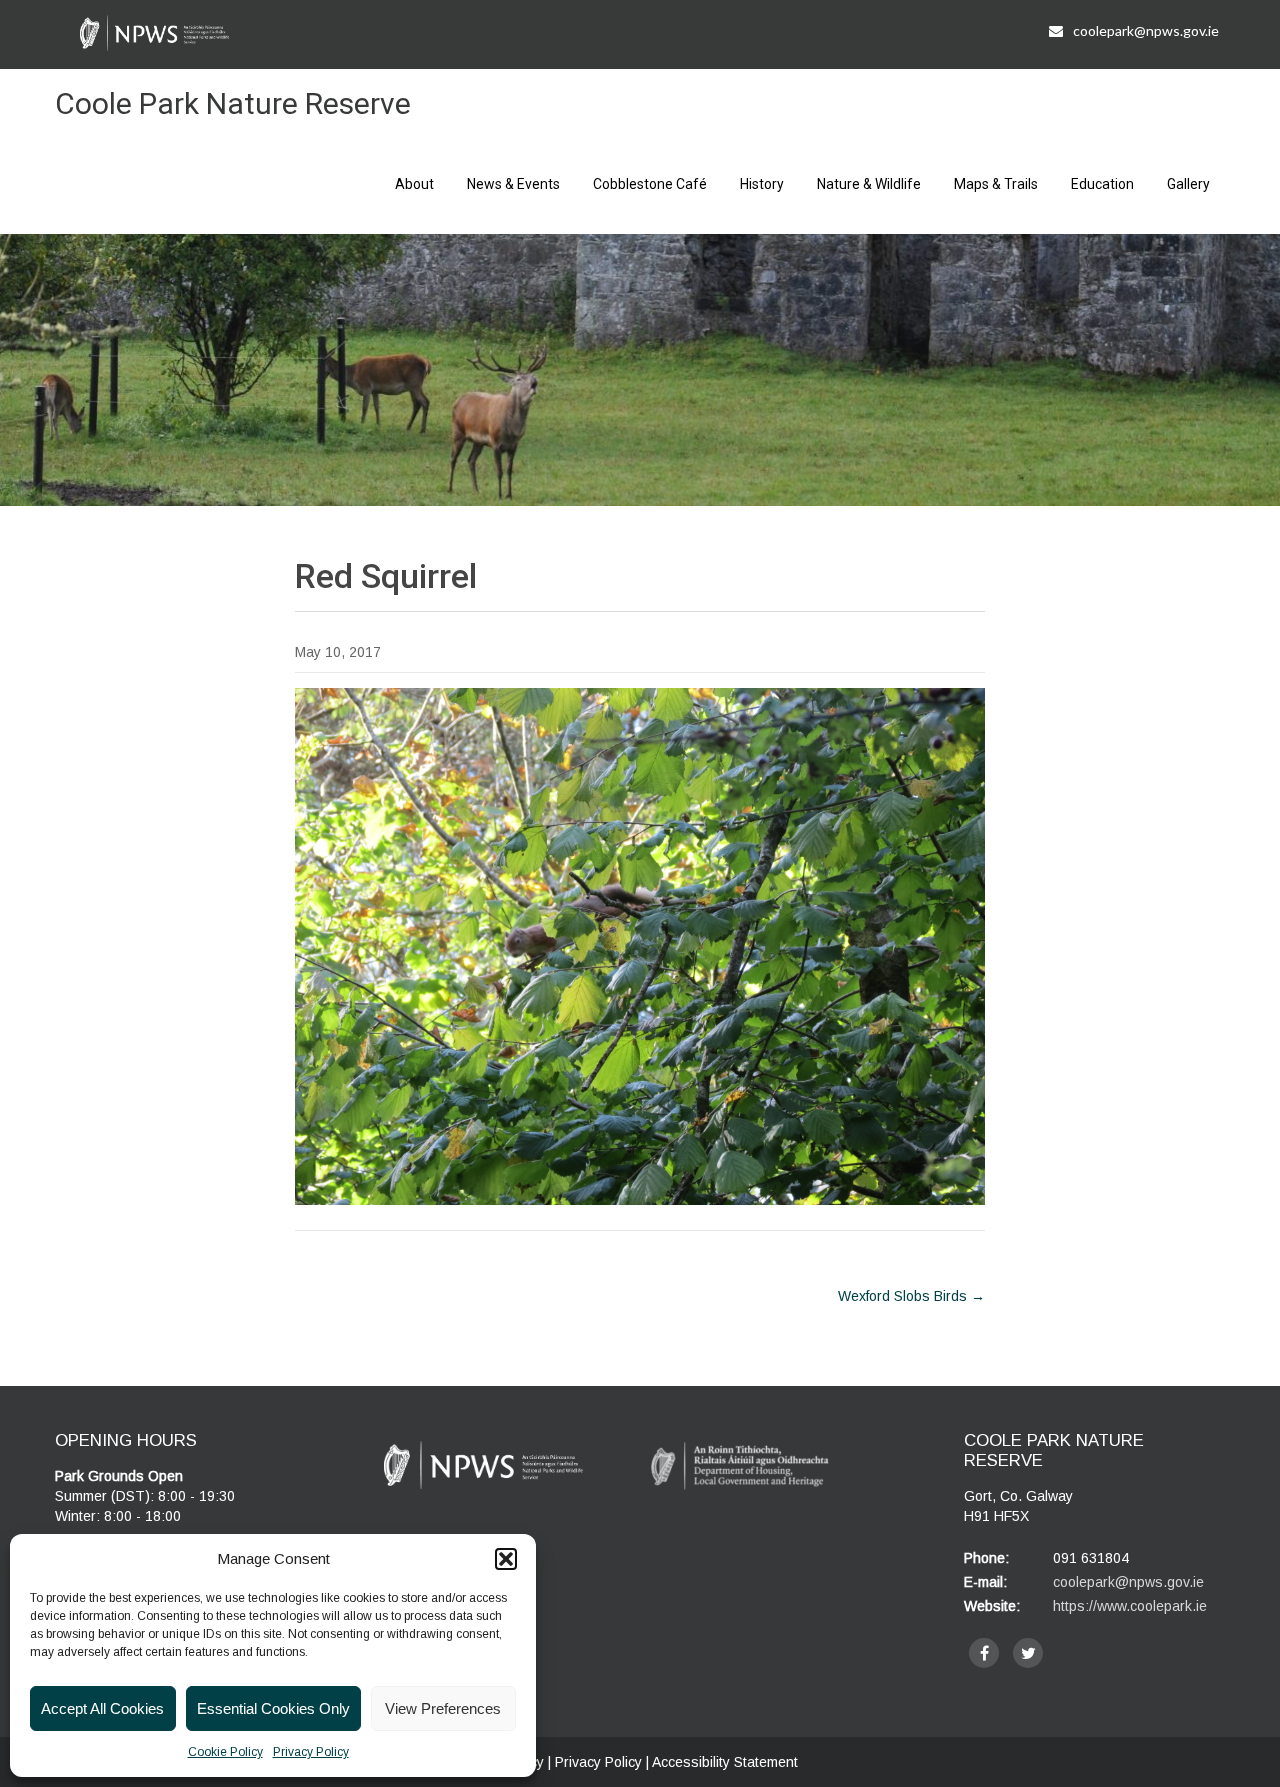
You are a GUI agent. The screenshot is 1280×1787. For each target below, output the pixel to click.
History (762, 184)
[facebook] (984, 1653)
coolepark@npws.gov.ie (1146, 30)
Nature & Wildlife (869, 184)
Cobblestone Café (650, 184)
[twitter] (1028, 1653)
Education (1102, 184)
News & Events (513, 184)
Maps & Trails (996, 184)
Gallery (1188, 184)
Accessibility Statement (725, 1762)
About (414, 184)
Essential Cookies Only (273, 1708)
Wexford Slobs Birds (911, 1296)
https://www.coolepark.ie (1130, 1606)
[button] (506, 1559)
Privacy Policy (311, 1752)
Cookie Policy (225, 1752)
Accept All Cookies (102, 1708)
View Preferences (443, 1708)
